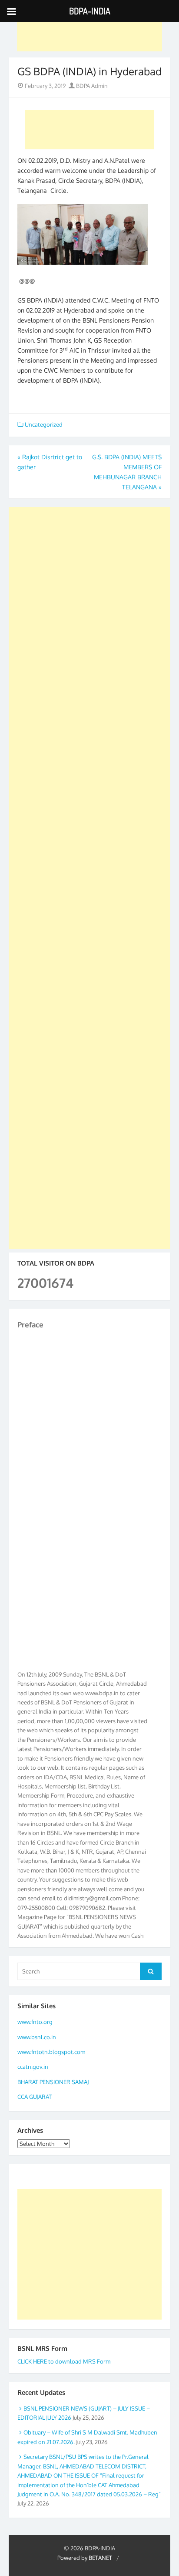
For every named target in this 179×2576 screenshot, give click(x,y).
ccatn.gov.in (33, 2067)
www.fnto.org (35, 2022)
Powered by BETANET (85, 2558)
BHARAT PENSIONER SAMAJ (53, 2082)
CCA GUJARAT (35, 2097)
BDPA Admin (91, 86)
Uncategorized (44, 424)
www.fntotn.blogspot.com (51, 2052)
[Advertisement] (90, 32)
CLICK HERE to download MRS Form (64, 2361)
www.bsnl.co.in (37, 2037)
